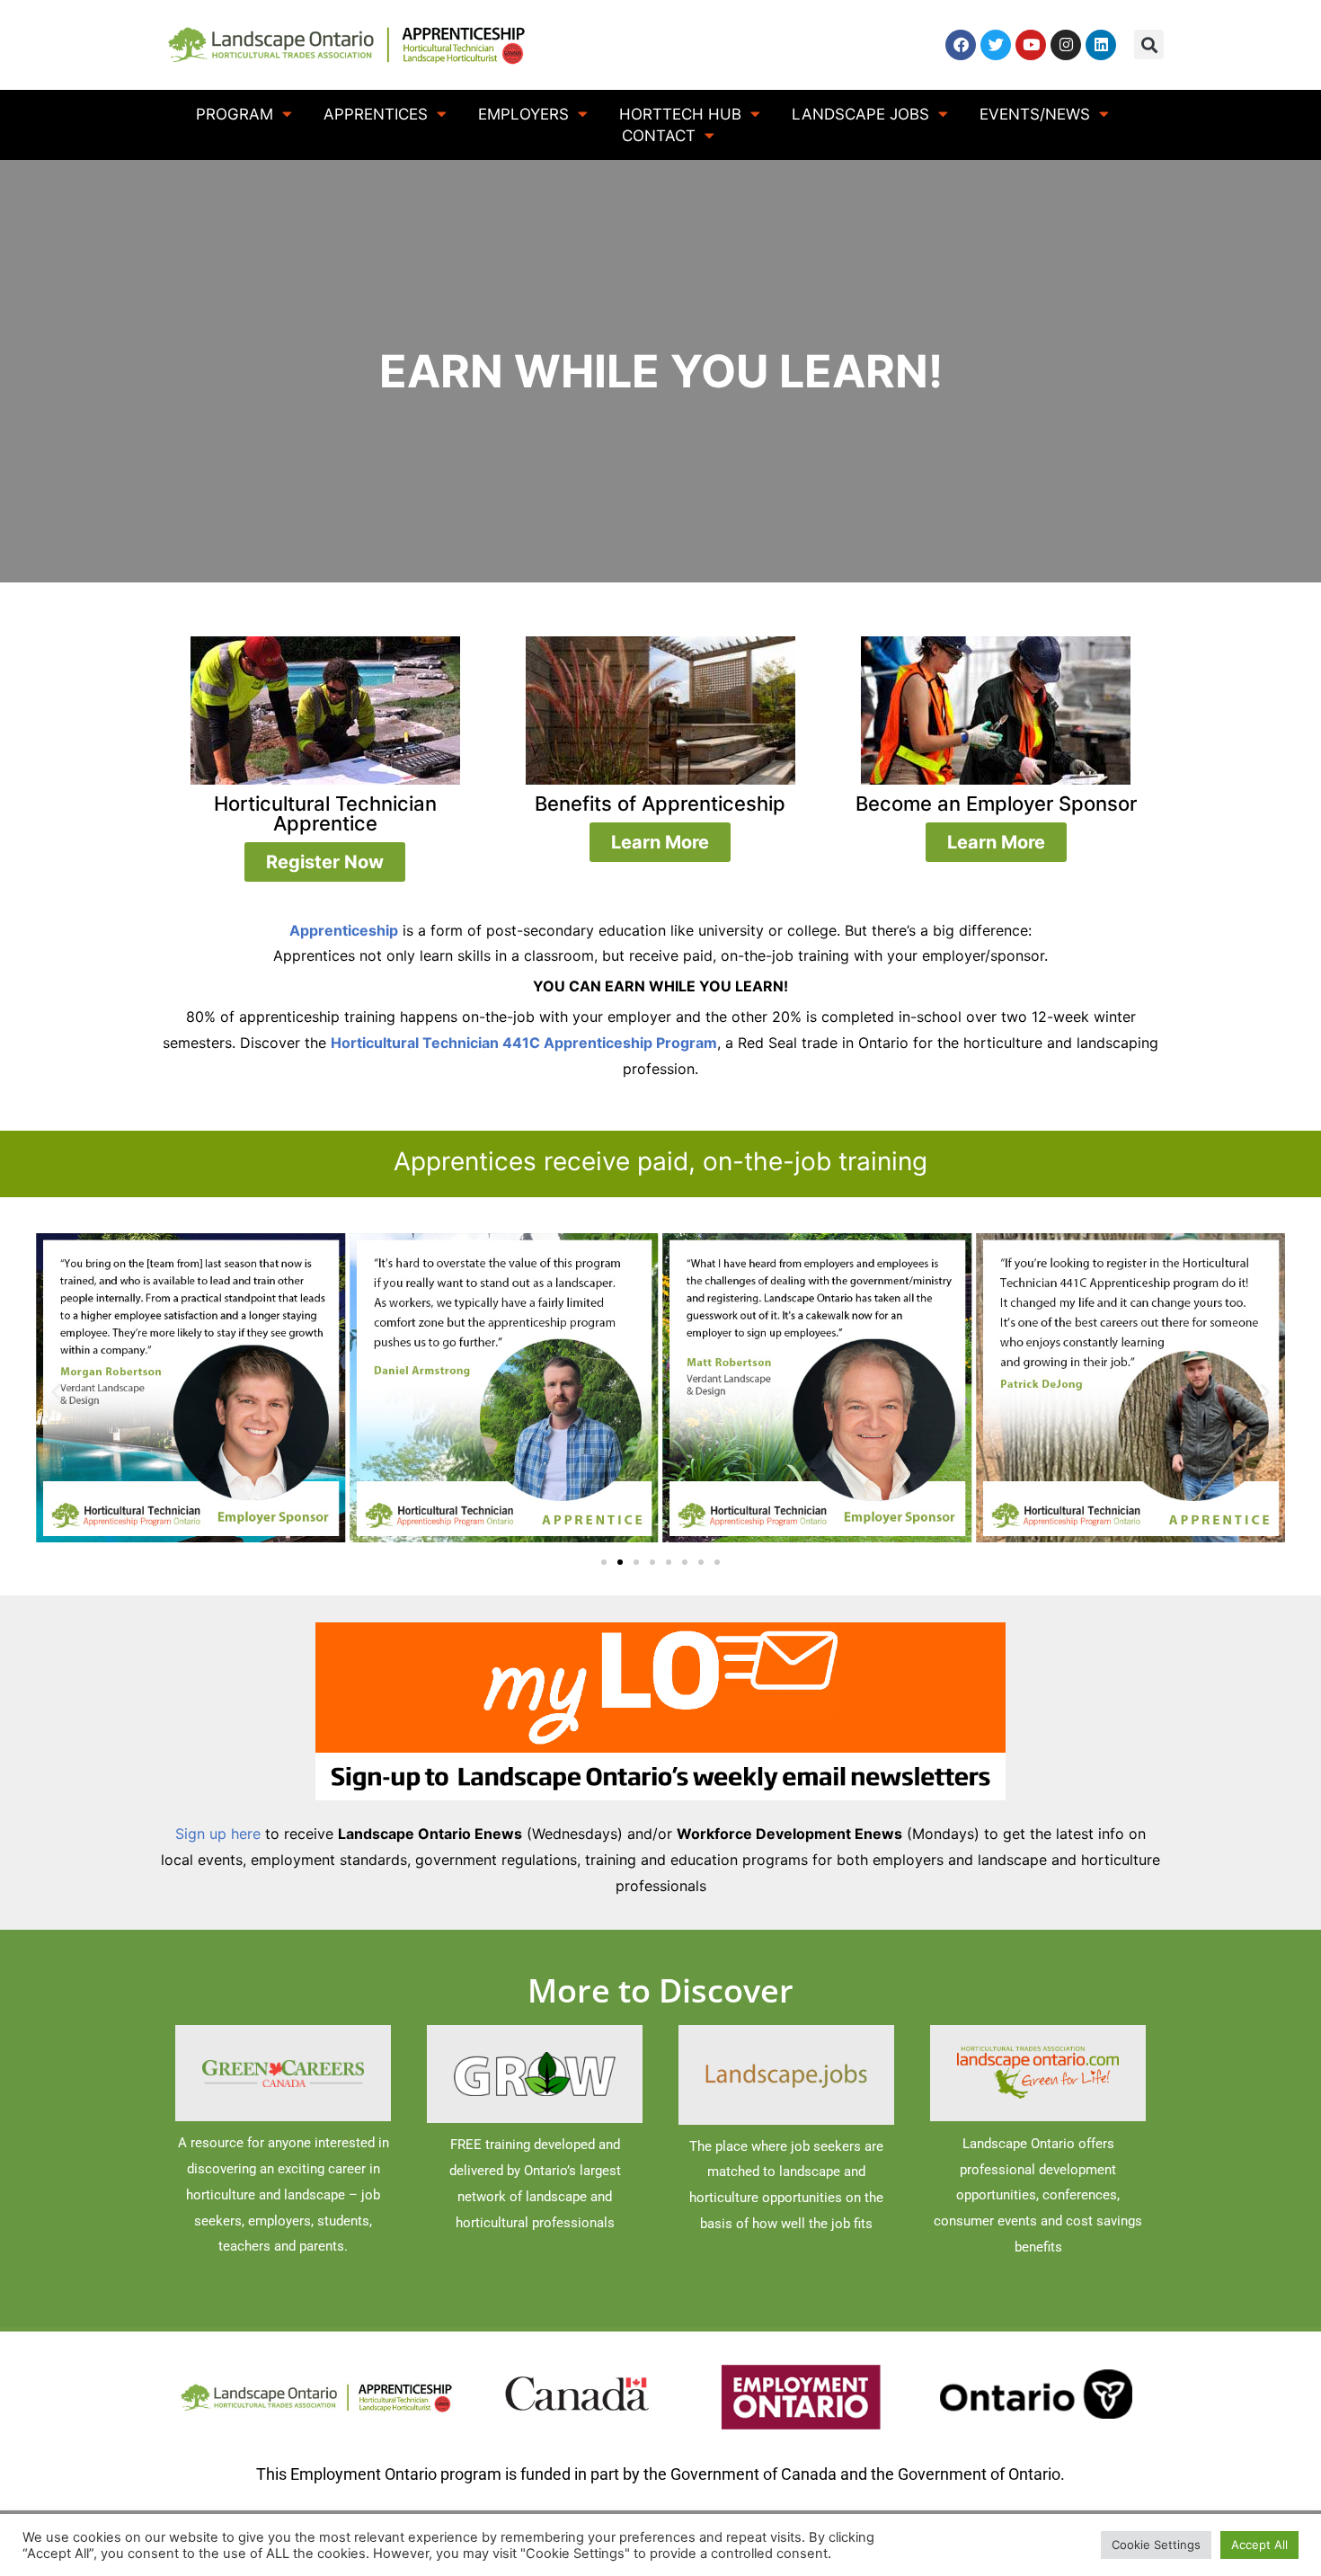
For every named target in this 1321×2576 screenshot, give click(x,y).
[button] (1149, 44)
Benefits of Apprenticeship (660, 804)
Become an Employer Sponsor (996, 804)
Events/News (1035, 114)
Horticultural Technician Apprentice (325, 813)
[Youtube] (1031, 45)
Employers (523, 114)
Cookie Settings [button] (1156, 2545)
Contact (659, 136)
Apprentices (376, 114)
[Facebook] (961, 45)
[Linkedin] (1101, 45)
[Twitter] (996, 45)
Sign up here (218, 1834)
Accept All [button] (1259, 2545)
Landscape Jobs (860, 114)
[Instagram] (1066, 45)
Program (235, 114)
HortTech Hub (680, 114)
